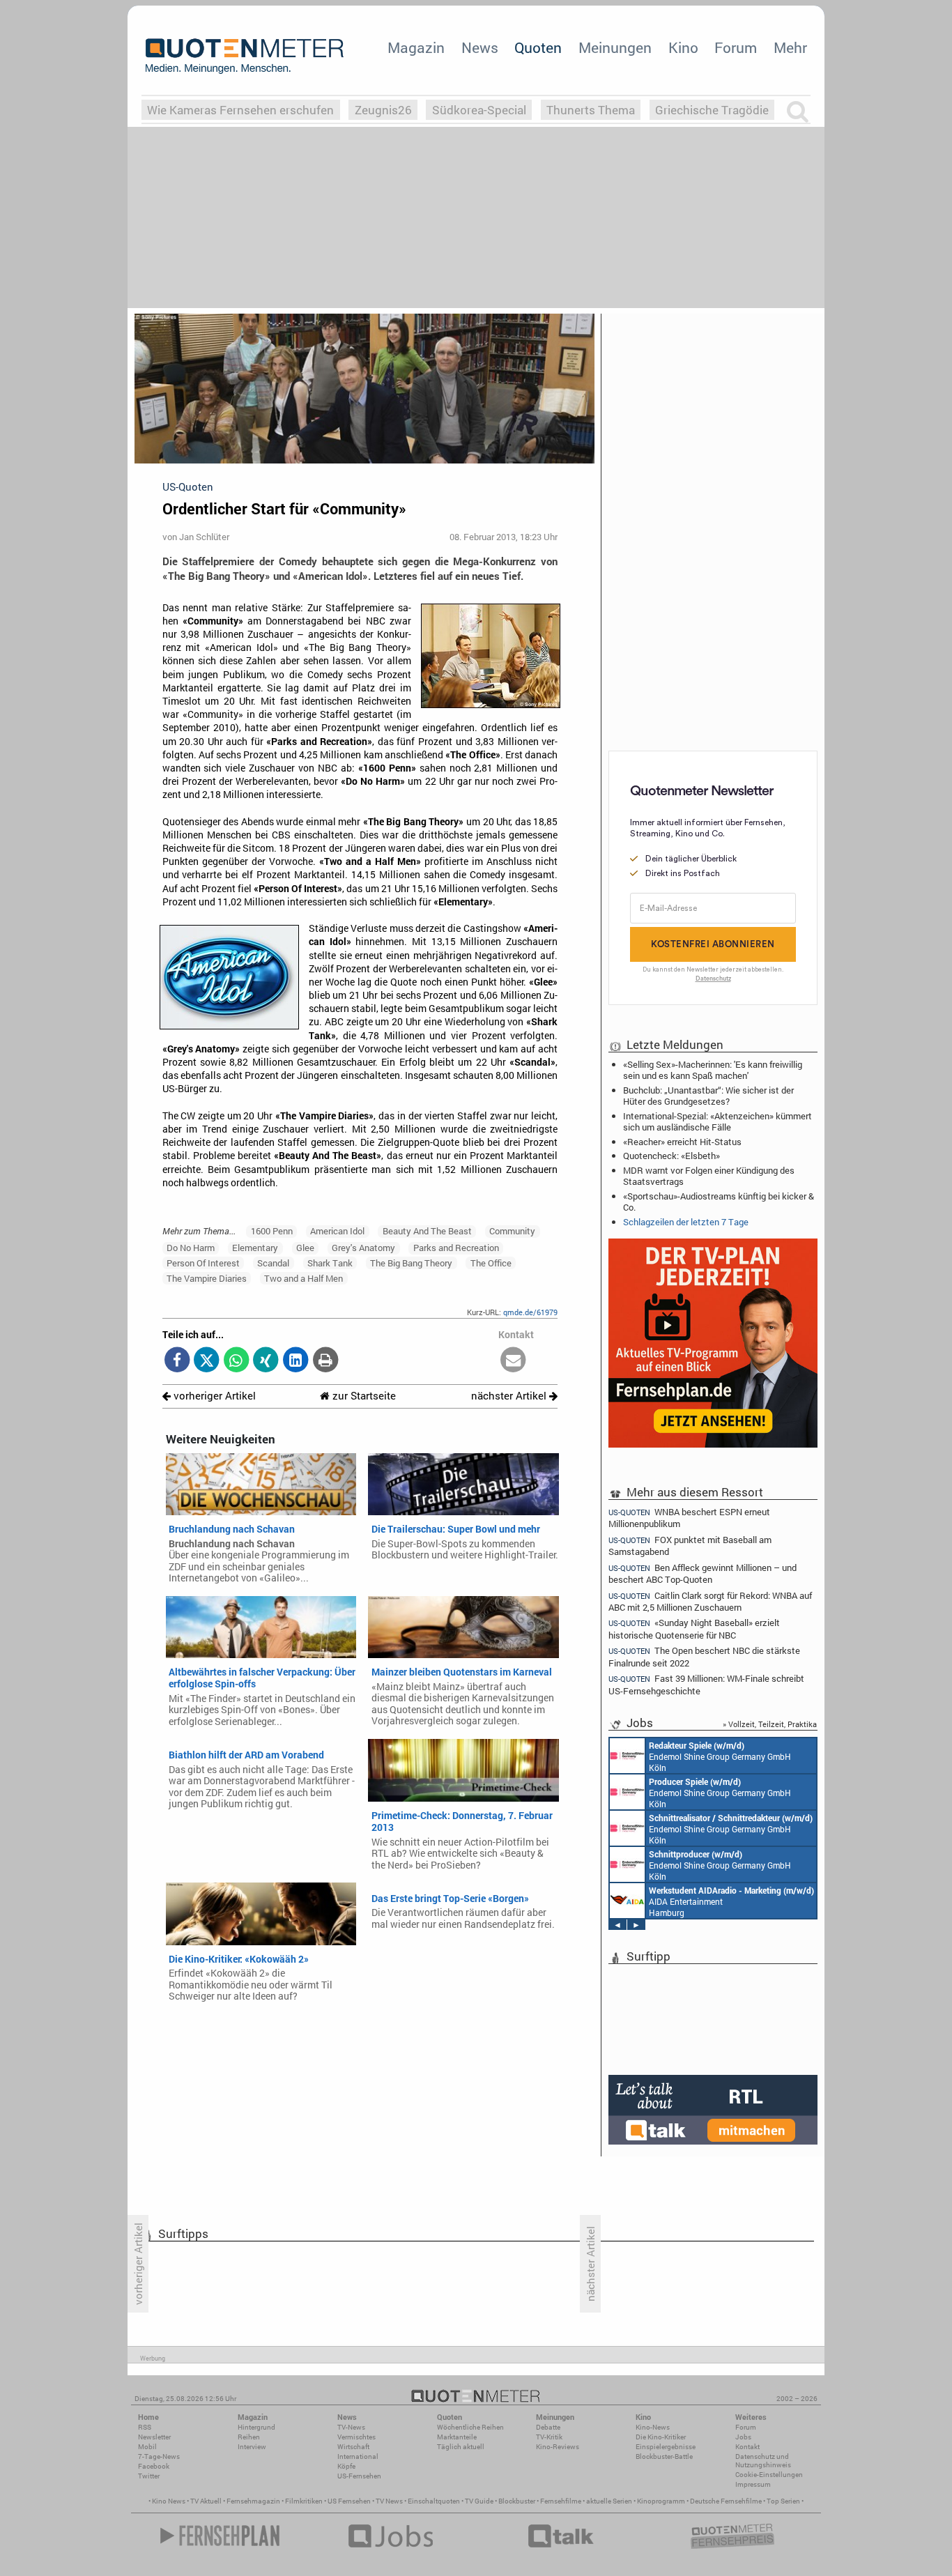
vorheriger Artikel (213, 1396)
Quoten (538, 47)
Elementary (255, 1248)
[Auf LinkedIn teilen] (296, 1361)
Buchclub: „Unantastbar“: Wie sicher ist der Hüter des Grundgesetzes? (708, 1096)
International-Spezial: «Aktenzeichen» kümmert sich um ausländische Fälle (717, 1121)
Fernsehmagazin (253, 2501)
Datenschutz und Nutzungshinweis (763, 2461)
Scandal (273, 1263)
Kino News (169, 2501)
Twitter (149, 2476)
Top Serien (783, 2501)
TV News (389, 2501)
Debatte (548, 2427)
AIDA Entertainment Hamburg (731, 1901)
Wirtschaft (353, 2447)
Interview (252, 2447)
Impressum (753, 2484)
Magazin (416, 47)
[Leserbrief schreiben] (513, 1361)
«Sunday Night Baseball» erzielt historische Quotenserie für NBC (694, 1628)
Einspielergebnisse (666, 2447)
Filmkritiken (304, 2501)
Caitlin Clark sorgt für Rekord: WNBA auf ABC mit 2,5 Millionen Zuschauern (710, 1601)
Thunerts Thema (591, 110)
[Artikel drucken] (325, 1361)
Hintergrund (256, 2427)
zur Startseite (363, 1396)
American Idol (337, 1231)
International (358, 2456)
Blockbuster (517, 2501)
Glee (305, 1248)
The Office (491, 1263)
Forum (736, 47)
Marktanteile (457, 2437)
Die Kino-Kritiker (661, 2437)
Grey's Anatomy (363, 1248)
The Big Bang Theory (411, 1263)
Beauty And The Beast (427, 1231)
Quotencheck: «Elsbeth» (671, 1156)
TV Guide (479, 2501)
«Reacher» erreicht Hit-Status (682, 1142)
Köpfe (346, 2466)
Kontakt (747, 2447)
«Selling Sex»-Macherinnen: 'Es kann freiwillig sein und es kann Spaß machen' (713, 1070)
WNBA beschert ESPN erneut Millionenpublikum (689, 1517)
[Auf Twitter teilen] (207, 1361)
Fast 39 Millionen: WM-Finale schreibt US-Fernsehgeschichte (706, 1684)
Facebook (154, 2466)
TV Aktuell (206, 2501)
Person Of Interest (203, 1263)
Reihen (249, 2437)
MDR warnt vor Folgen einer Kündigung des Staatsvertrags (709, 1176)
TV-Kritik (549, 2437)
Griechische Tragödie (712, 110)
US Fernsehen (349, 2501)
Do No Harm (191, 1248)
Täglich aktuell (461, 2447)
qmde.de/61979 (530, 1312)
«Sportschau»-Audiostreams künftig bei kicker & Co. (719, 1202)
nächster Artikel (510, 1396)
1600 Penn (272, 1231)
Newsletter (154, 2437)
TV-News (351, 2427)
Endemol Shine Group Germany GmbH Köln (720, 1756)
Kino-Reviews (558, 2447)
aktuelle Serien (609, 2501)
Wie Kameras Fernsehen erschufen (240, 110)
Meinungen (615, 47)
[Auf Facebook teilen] (177, 1361)
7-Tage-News (159, 2456)
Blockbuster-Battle (664, 2456)
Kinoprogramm (661, 2501)
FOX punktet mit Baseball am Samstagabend (690, 1546)
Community (512, 1231)
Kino (683, 47)
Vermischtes (356, 2437)
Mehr (790, 47)
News (480, 47)
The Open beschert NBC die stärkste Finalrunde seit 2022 (704, 1656)
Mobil (147, 2447)
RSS (145, 2427)
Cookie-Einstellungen (769, 2475)
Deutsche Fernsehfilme (726, 2501)
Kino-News (653, 2427)
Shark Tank (330, 1263)
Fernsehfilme (561, 2501)
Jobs (743, 2437)
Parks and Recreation (456, 1248)
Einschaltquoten (434, 2501)
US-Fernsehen (359, 2476)
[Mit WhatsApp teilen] (237, 1361)
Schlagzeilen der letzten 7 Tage (686, 1222)
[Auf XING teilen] (266, 1361)
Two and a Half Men (304, 1278)
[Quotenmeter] (245, 56)
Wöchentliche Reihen (470, 2427)
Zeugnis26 (383, 110)
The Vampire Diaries (207, 1278)
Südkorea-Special (479, 110)
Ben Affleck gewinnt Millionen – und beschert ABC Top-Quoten (703, 1573)
